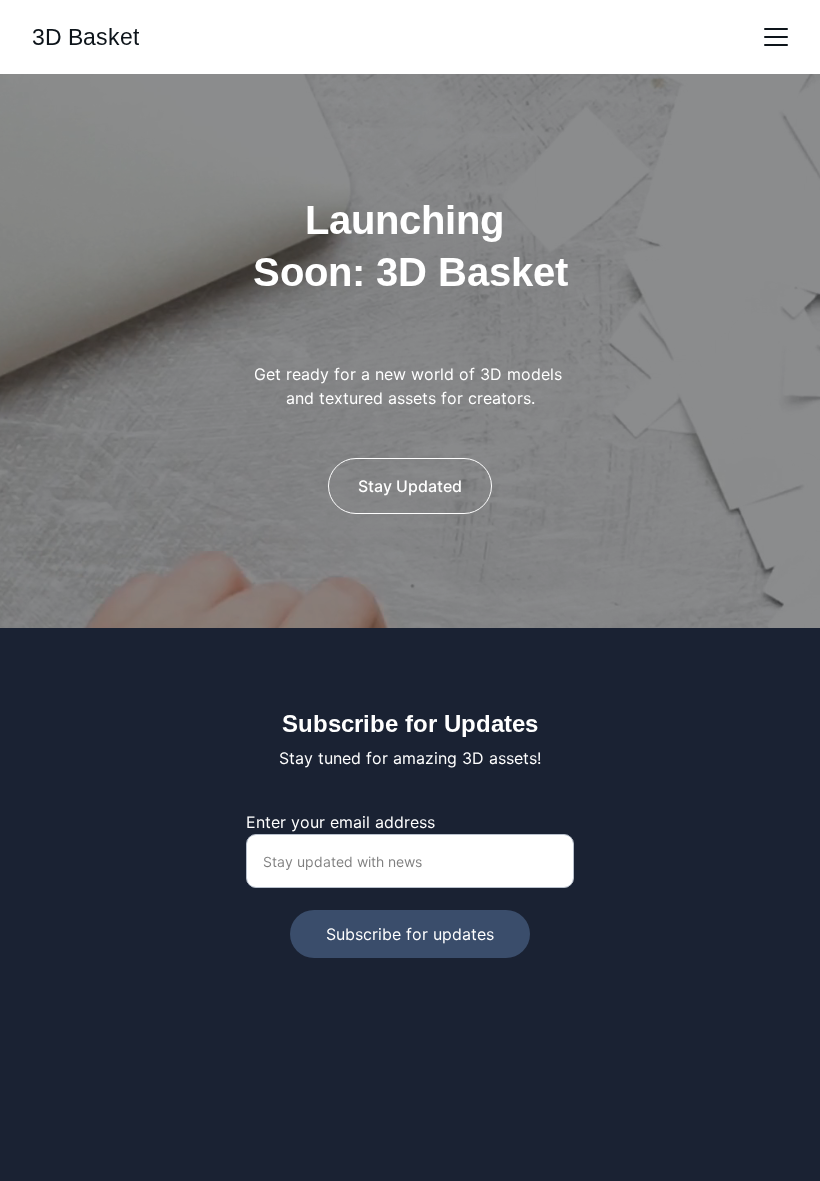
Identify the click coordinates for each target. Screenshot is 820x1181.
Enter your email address (340, 822)
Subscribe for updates (410, 934)
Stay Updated (410, 486)
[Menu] (776, 37)
